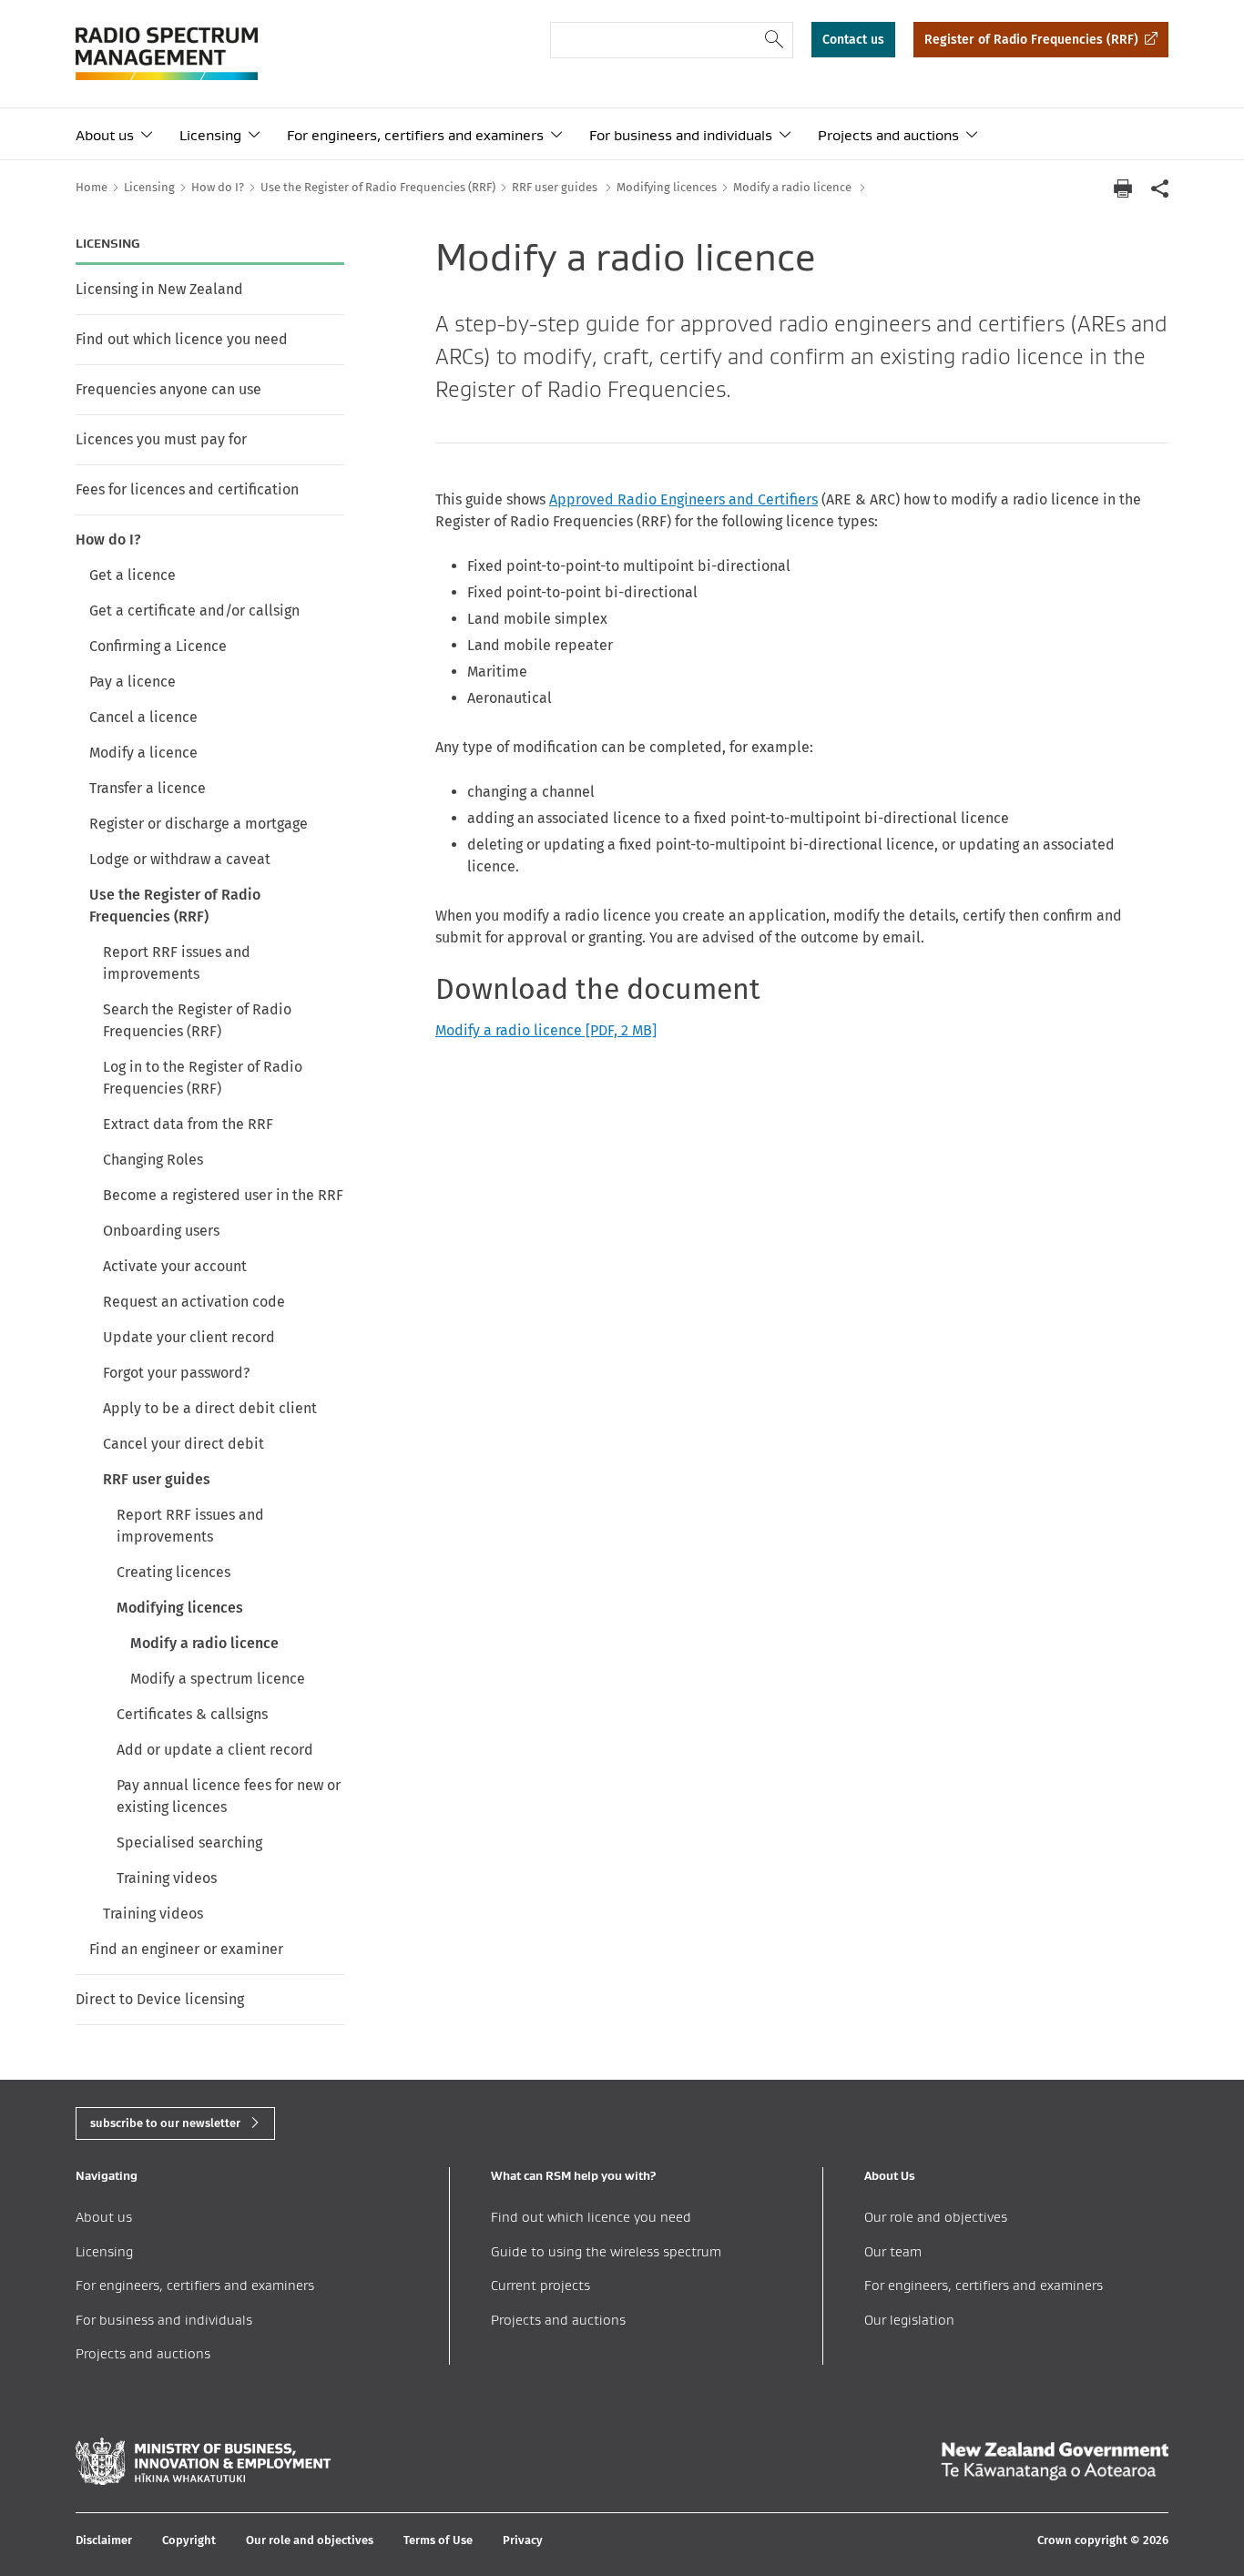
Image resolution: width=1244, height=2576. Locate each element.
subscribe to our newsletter (165, 2123)
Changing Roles (153, 1160)
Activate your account (175, 1266)
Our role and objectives (936, 2217)
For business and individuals (681, 135)
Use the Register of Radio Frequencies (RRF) (175, 906)
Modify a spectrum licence (218, 1679)
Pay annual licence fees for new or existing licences (229, 1796)
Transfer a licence (148, 788)
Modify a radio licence (204, 1643)
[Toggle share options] (1159, 188)
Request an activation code (194, 1302)
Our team (893, 2251)
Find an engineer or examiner (186, 1949)
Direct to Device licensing (160, 1999)
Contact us (853, 40)
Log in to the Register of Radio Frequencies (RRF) (203, 1078)
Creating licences (173, 1572)
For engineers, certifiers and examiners (415, 135)
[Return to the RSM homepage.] (167, 54)
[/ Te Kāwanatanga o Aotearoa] (1055, 2461)
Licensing (210, 135)
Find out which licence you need (182, 339)
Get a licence (133, 575)
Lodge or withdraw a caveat (180, 859)
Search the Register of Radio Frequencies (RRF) (197, 1020)
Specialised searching (189, 1843)
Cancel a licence (143, 717)
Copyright (189, 2540)
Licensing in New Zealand (159, 289)
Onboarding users (161, 1231)
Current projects (540, 2285)
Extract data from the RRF (188, 1124)
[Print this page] (1123, 188)
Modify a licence (143, 753)
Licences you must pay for (161, 439)
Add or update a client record (215, 1750)
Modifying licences (180, 1608)
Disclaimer (104, 2540)
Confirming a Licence (158, 646)
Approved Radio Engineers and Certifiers (683, 499)
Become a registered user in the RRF (223, 1195)
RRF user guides (157, 1479)
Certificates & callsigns (192, 1714)
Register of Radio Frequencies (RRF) (1031, 40)
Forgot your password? (176, 1373)
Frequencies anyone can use (168, 389)
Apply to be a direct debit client (210, 1408)
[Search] (775, 40)
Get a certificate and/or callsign (194, 611)
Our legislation (909, 2320)
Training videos (167, 1878)
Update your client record (189, 1337)
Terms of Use (438, 2540)
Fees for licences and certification (187, 489)
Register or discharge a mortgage (199, 824)
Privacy (523, 2540)
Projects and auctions (888, 135)
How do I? (108, 540)
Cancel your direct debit (184, 1444)
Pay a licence (133, 682)
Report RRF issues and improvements (177, 963)
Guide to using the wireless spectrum (606, 2251)
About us (105, 135)
